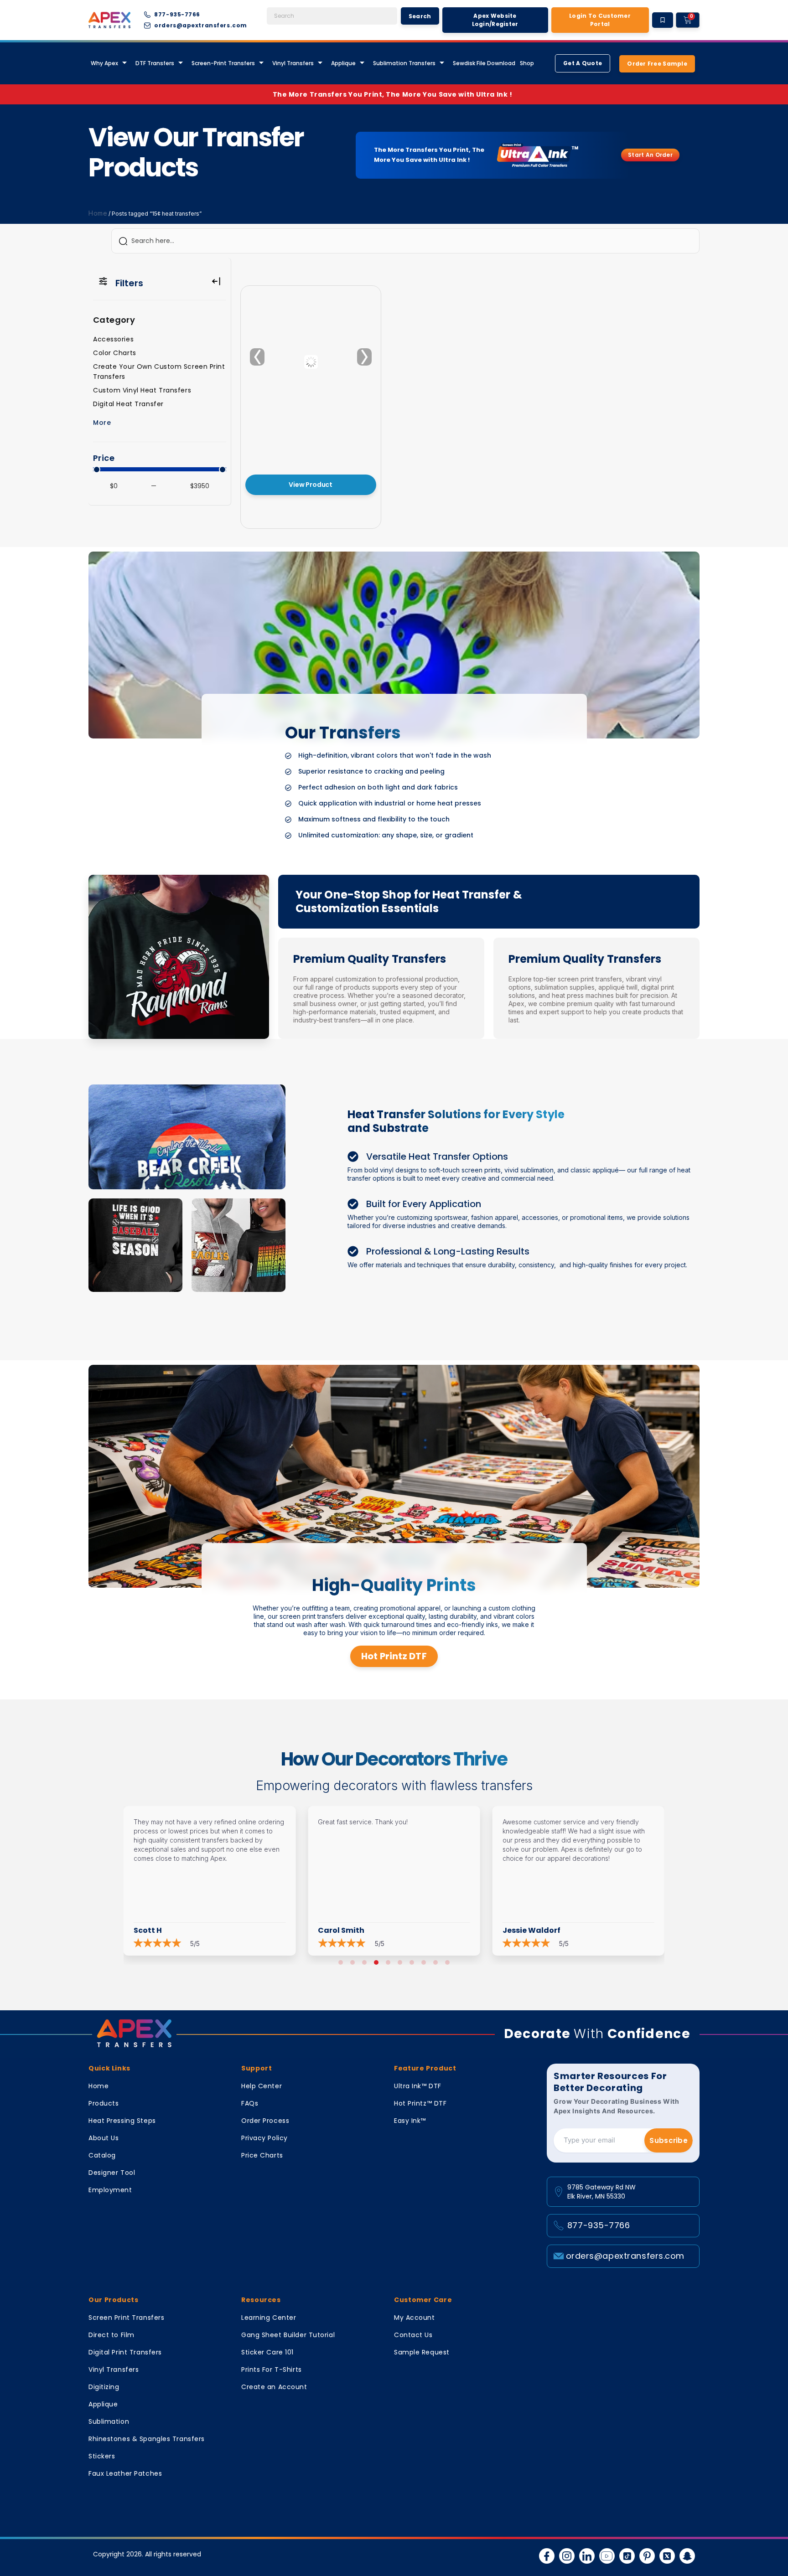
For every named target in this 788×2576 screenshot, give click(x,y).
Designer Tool (112, 2173)
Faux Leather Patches (125, 2473)
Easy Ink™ (410, 2121)
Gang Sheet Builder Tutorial (288, 2335)
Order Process (265, 2121)
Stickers (102, 2456)
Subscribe (669, 2140)
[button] (341, 1962)
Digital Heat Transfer (128, 404)
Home (98, 213)
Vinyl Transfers (293, 63)
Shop (527, 63)
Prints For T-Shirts (272, 2370)
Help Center (262, 2086)
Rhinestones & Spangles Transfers (147, 2439)
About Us (104, 2138)
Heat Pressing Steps (122, 2121)
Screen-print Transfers (223, 63)
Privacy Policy (264, 2138)
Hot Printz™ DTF (420, 2103)
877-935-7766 (599, 2225)
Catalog (102, 2155)
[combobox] (332, 16)
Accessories (113, 339)
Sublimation (109, 2421)
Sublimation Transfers (404, 63)
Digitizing (104, 2387)
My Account (415, 2318)
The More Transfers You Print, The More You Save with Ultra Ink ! (394, 94)
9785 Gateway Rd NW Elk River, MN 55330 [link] (601, 2192)
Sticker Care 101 (267, 2352)
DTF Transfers (155, 63)
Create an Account (274, 2387)
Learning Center (269, 2318)
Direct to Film (111, 2335)
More (102, 423)
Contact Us (413, 2335)
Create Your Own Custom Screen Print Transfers (159, 372)
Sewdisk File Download (484, 63)
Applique (343, 63)
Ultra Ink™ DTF (418, 2086)
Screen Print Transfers (126, 2318)
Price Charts (262, 2155)
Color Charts (115, 353)
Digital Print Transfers (125, 2352)
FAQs (250, 2103)
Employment (110, 2190)
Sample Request (422, 2352)
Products (104, 2103)
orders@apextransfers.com (625, 2256)
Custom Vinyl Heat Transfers (142, 390)
